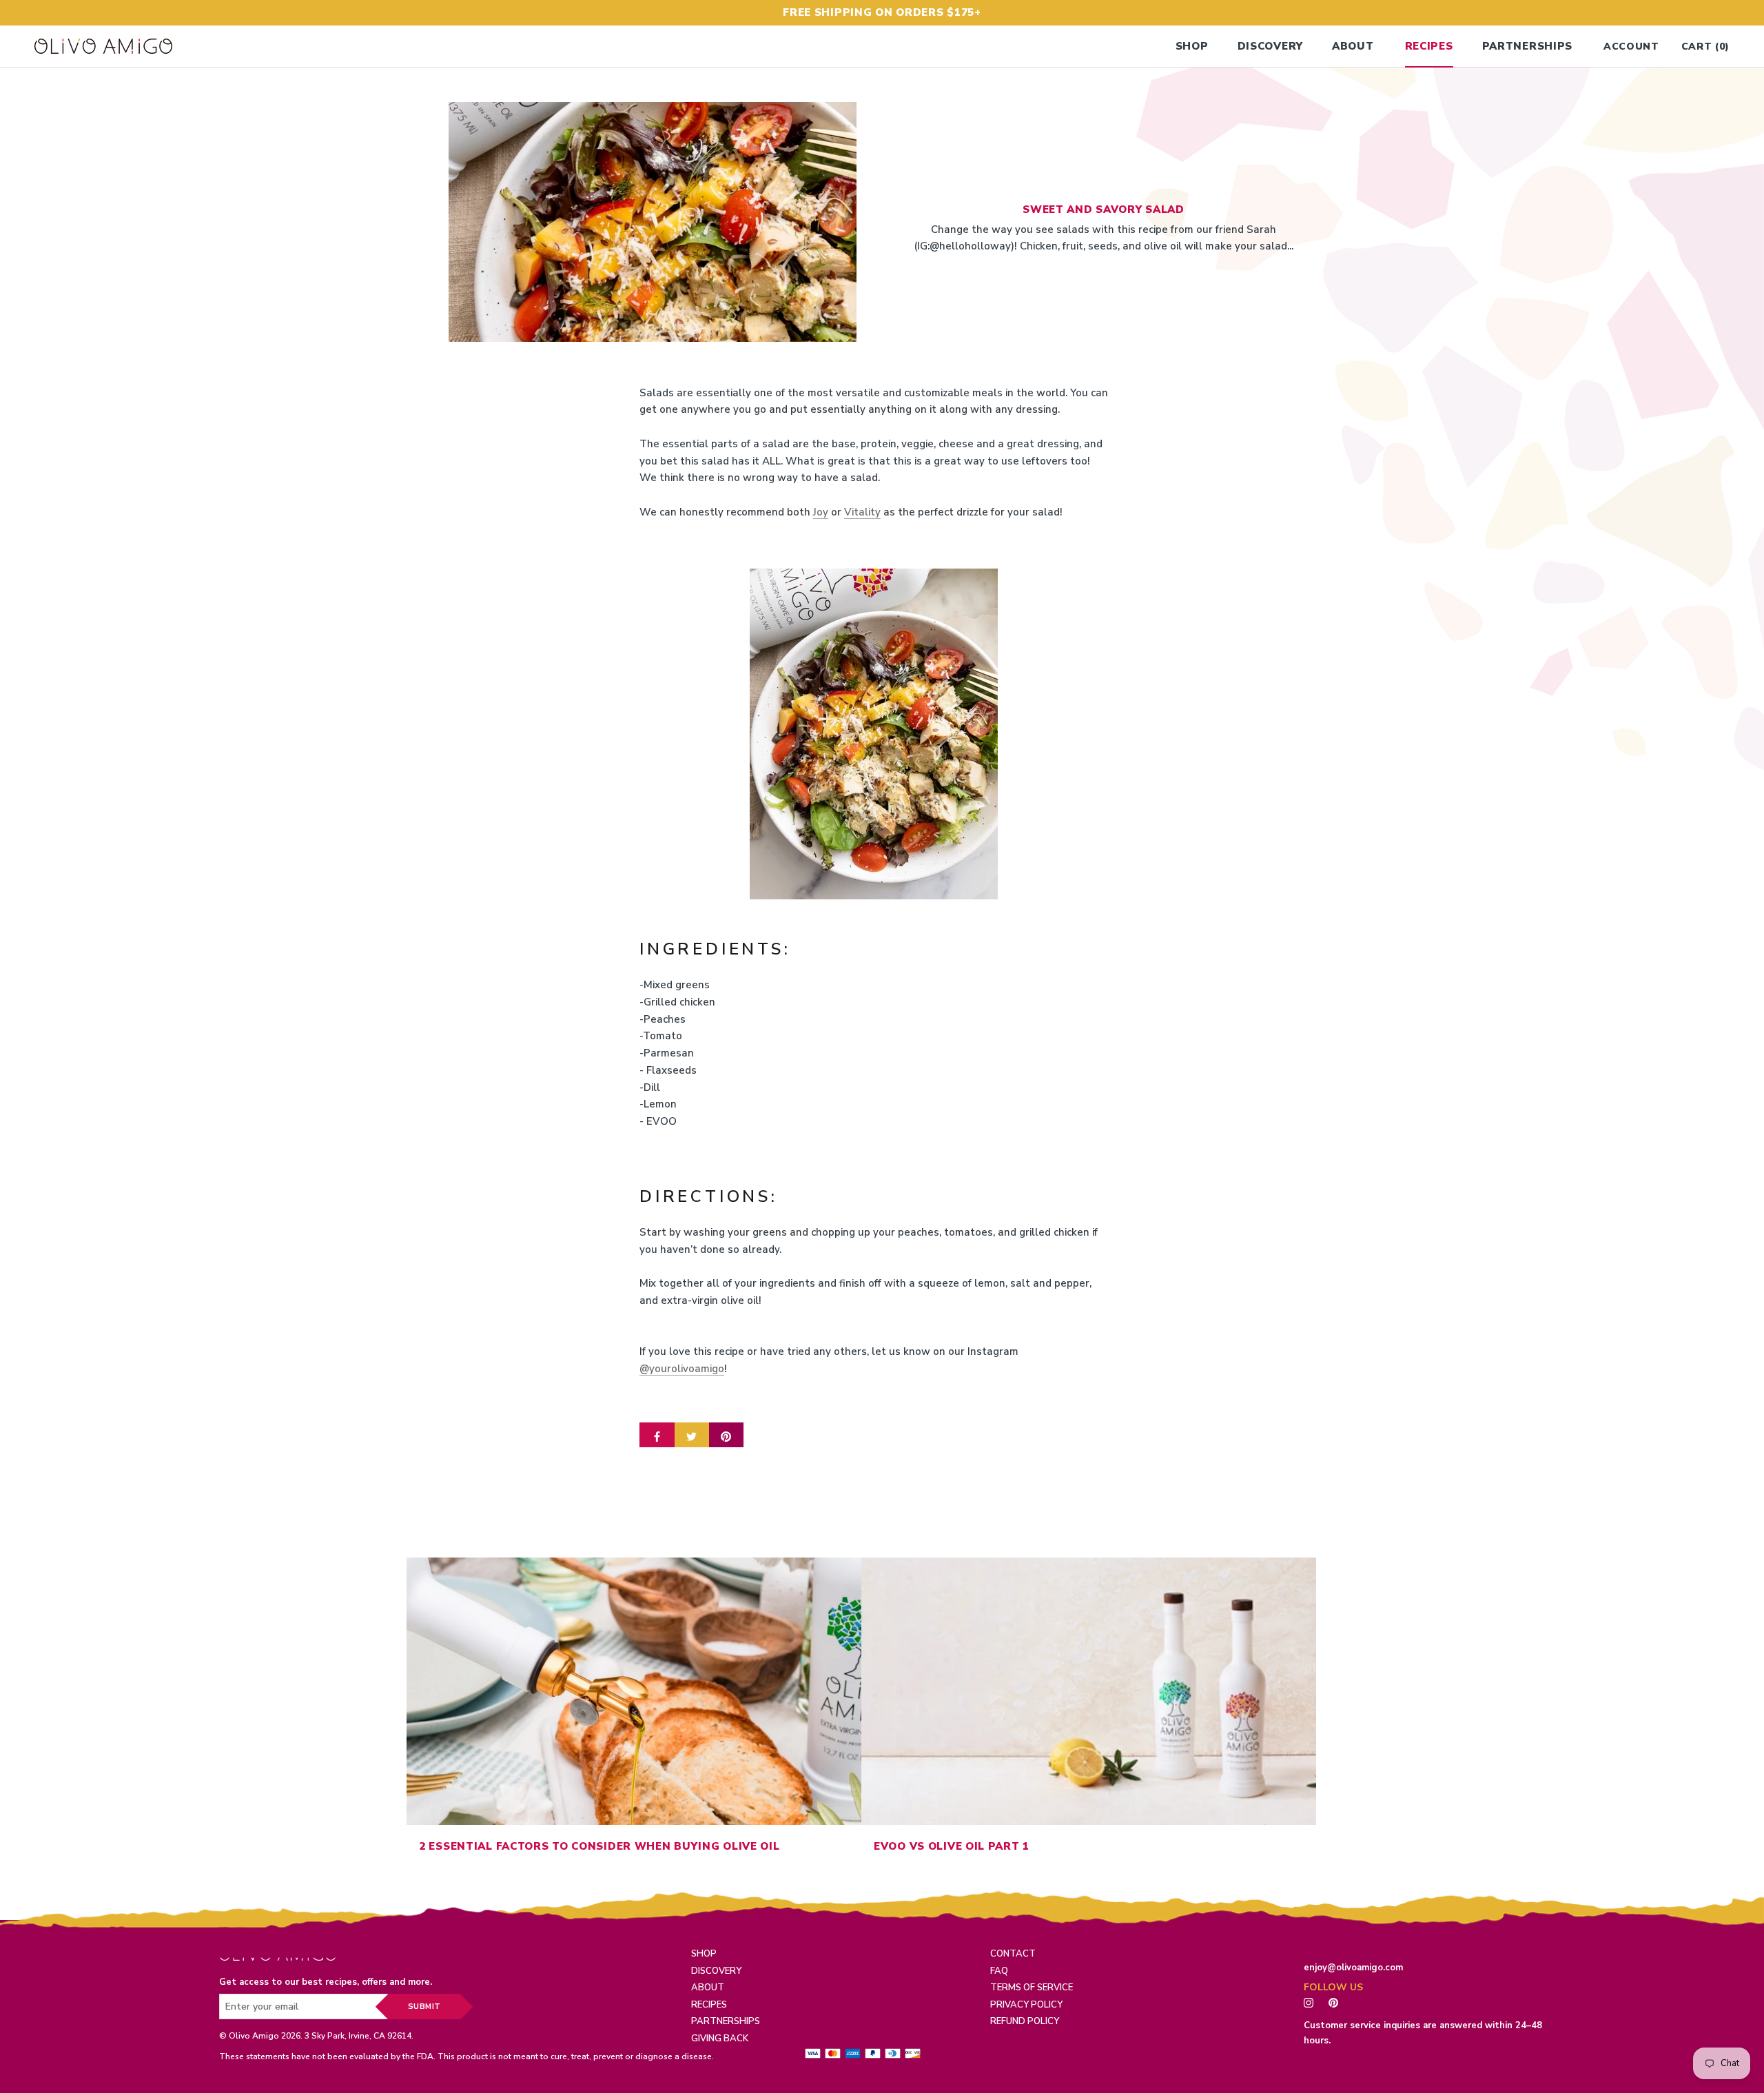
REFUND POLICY (1025, 2021)
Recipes (1429, 46)
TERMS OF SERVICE (1032, 1988)
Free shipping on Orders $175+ (882, 12)
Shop (1192, 46)
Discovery (1270, 46)
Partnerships (1528, 46)
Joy (821, 512)
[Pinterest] (1337, 2002)
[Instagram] (1309, 2002)
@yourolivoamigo (682, 1369)
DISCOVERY (716, 1971)
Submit (424, 2007)
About (1353, 46)
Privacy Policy (1026, 2005)
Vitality (862, 512)
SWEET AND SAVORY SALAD (1104, 210)
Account (1631, 47)
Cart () (1705, 47)
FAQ (999, 1971)
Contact (1013, 1954)
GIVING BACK (720, 2039)
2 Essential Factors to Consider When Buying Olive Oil (599, 1846)
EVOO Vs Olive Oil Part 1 (952, 1846)
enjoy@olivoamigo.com (1353, 1968)
